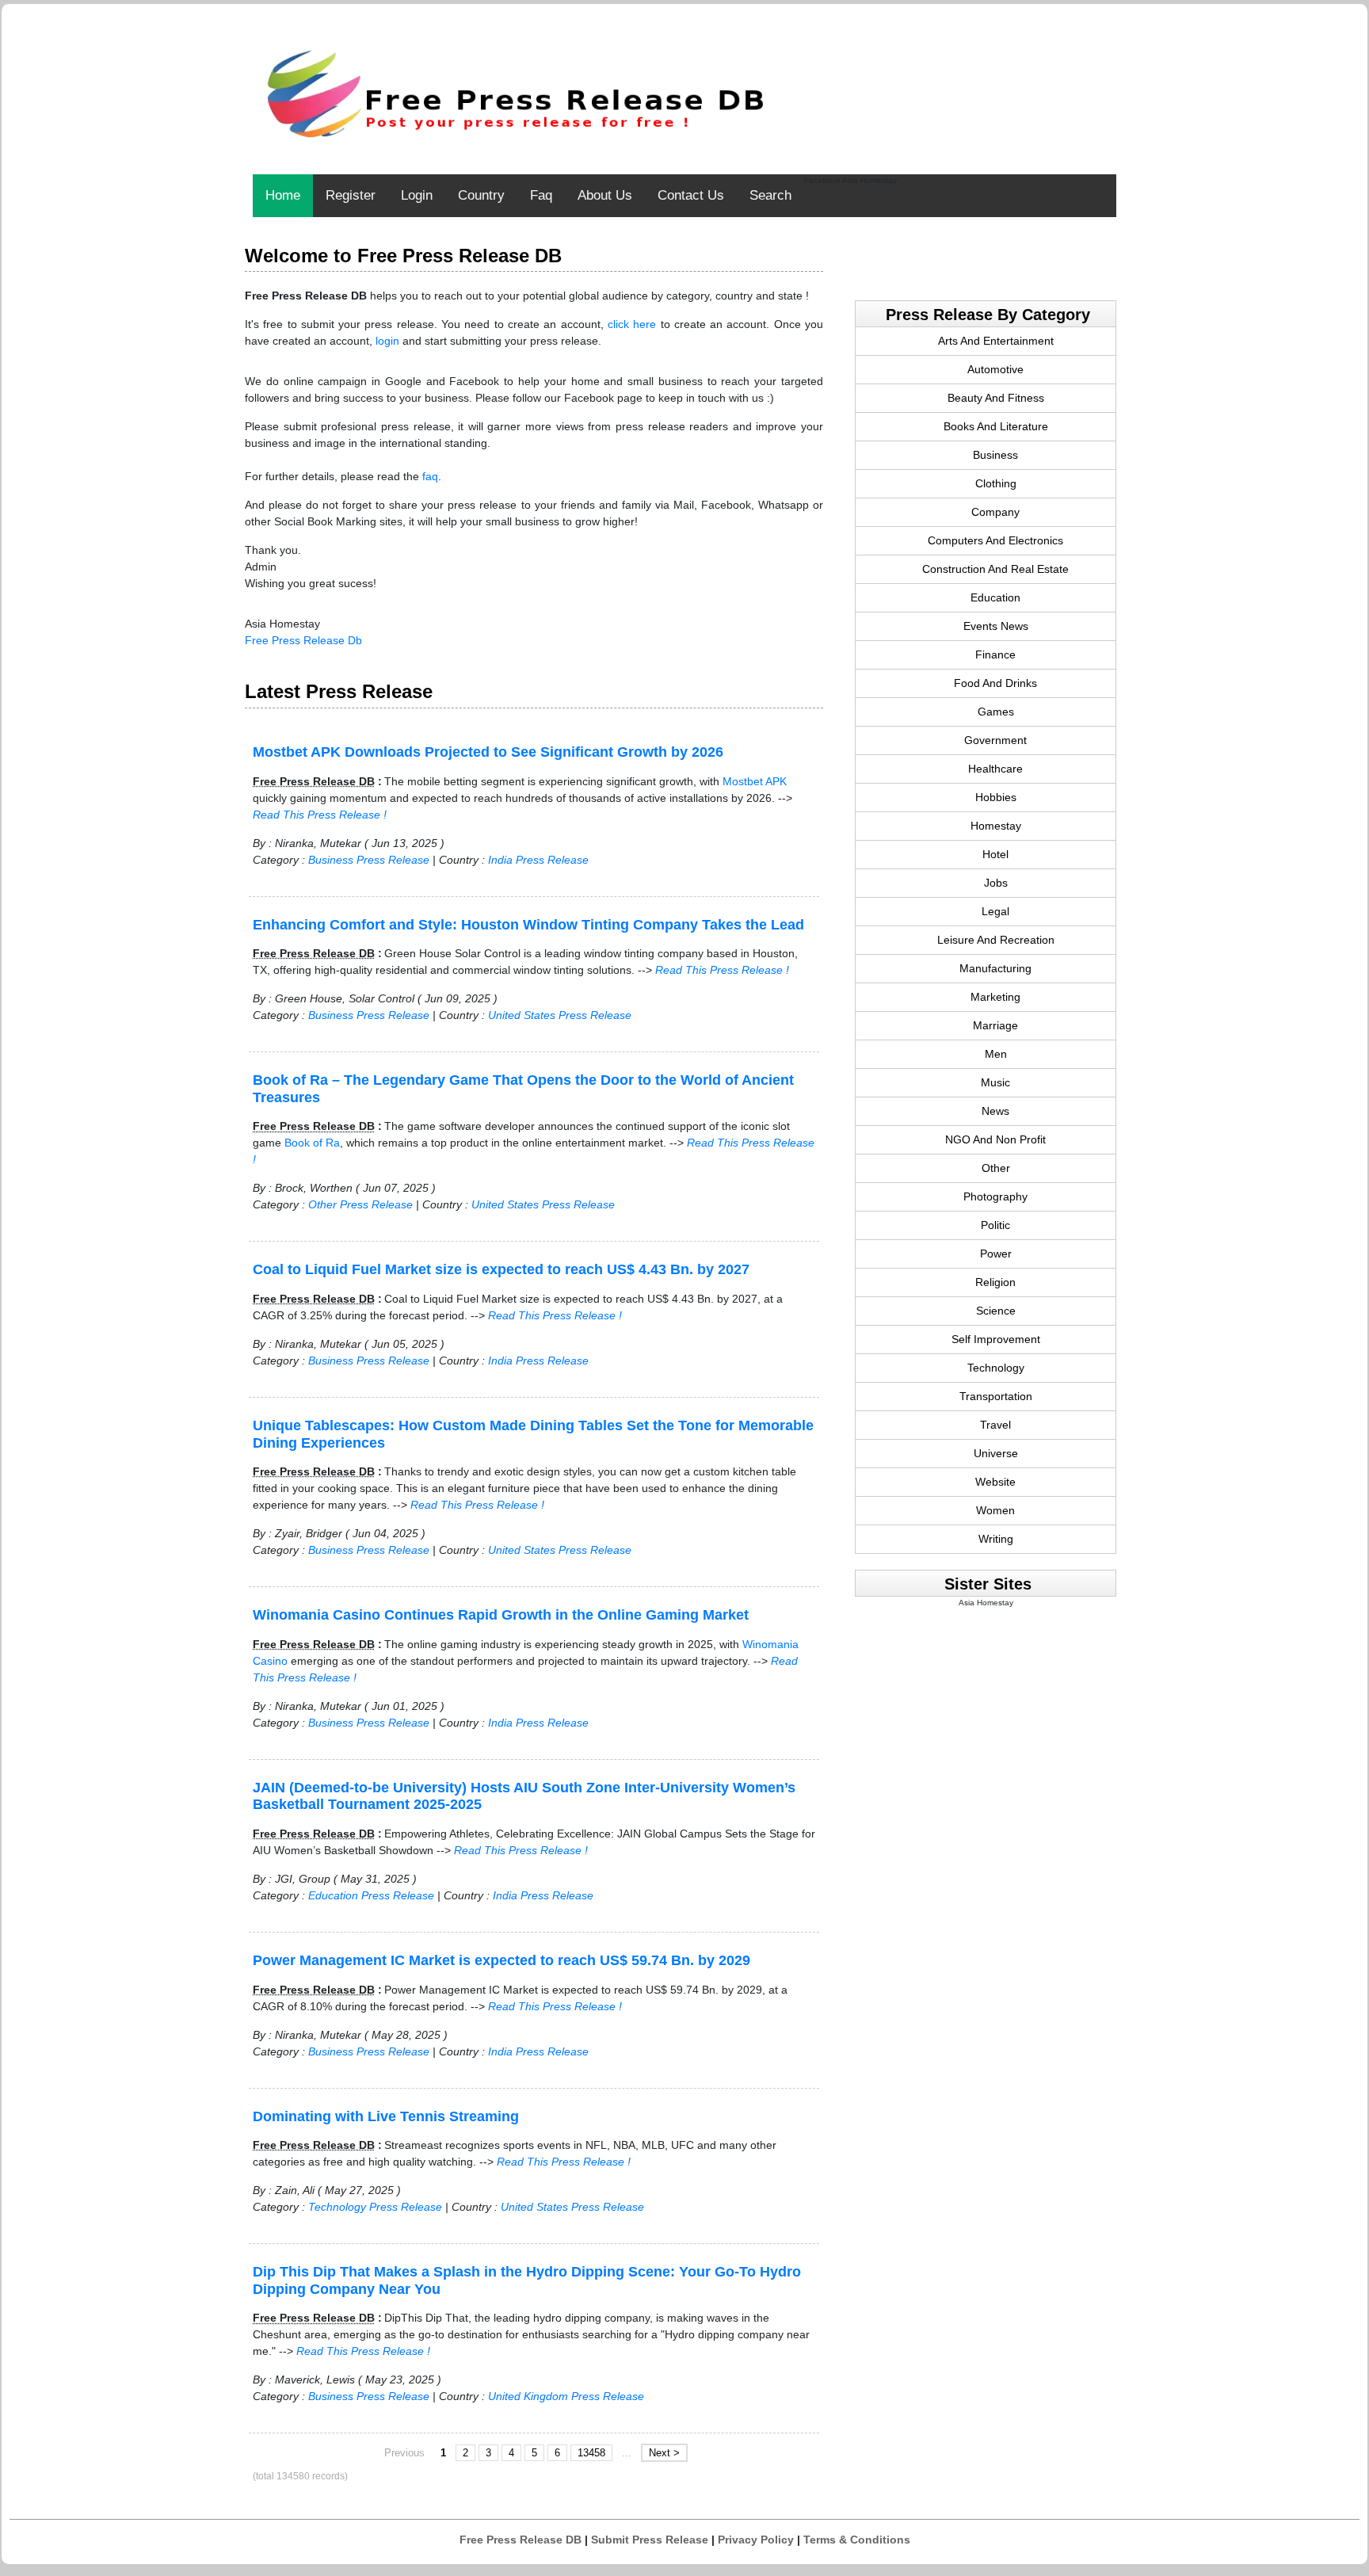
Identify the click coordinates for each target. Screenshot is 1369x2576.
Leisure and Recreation (996, 940)
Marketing (995, 997)
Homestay (996, 826)
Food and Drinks (995, 683)
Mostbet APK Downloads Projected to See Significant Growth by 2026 (488, 752)
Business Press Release (369, 860)
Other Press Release (360, 1204)
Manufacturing (995, 968)
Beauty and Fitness (996, 398)
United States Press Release (560, 1015)
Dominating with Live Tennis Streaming (386, 2116)
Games (996, 712)
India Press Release (538, 860)
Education (995, 597)
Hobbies (996, 797)
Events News (996, 626)
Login (417, 195)
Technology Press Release (375, 2207)
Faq (541, 195)
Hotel (995, 854)
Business (995, 455)
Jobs (996, 883)
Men (996, 1054)
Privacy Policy (756, 2540)
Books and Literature (996, 426)
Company (995, 512)
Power (996, 1254)
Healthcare (995, 769)
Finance (995, 654)
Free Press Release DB (521, 2540)
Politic (995, 1225)
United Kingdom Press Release (566, 2396)
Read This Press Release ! (320, 815)
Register (351, 195)
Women (995, 1510)
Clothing (996, 483)
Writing (996, 1539)
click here (632, 324)
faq (430, 476)
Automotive (995, 369)
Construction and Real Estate (995, 569)
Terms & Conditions (857, 2540)
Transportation (996, 1396)
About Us (605, 195)
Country (481, 195)
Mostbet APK (755, 781)
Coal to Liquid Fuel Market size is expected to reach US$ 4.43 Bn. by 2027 (501, 1269)
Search (770, 195)
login (387, 341)
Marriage (995, 1025)
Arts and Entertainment (996, 341)
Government (995, 740)
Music (995, 1082)
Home (283, 195)
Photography (995, 1196)
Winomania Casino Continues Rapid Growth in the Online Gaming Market (501, 1615)
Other (996, 1168)
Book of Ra (312, 1143)
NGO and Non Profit (995, 1139)
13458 (591, 2453)
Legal (995, 911)
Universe (996, 1453)
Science (996, 1311)
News (995, 1111)
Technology (996, 1368)
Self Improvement (996, 1339)
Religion (995, 1282)
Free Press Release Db (303, 640)
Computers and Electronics (995, 540)
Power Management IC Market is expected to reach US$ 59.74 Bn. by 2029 (501, 1960)
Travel (995, 1425)
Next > (664, 2453)
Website (995, 1482)
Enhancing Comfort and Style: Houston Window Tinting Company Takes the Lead (528, 925)
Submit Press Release (650, 2540)
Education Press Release (371, 1895)
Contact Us (691, 195)
